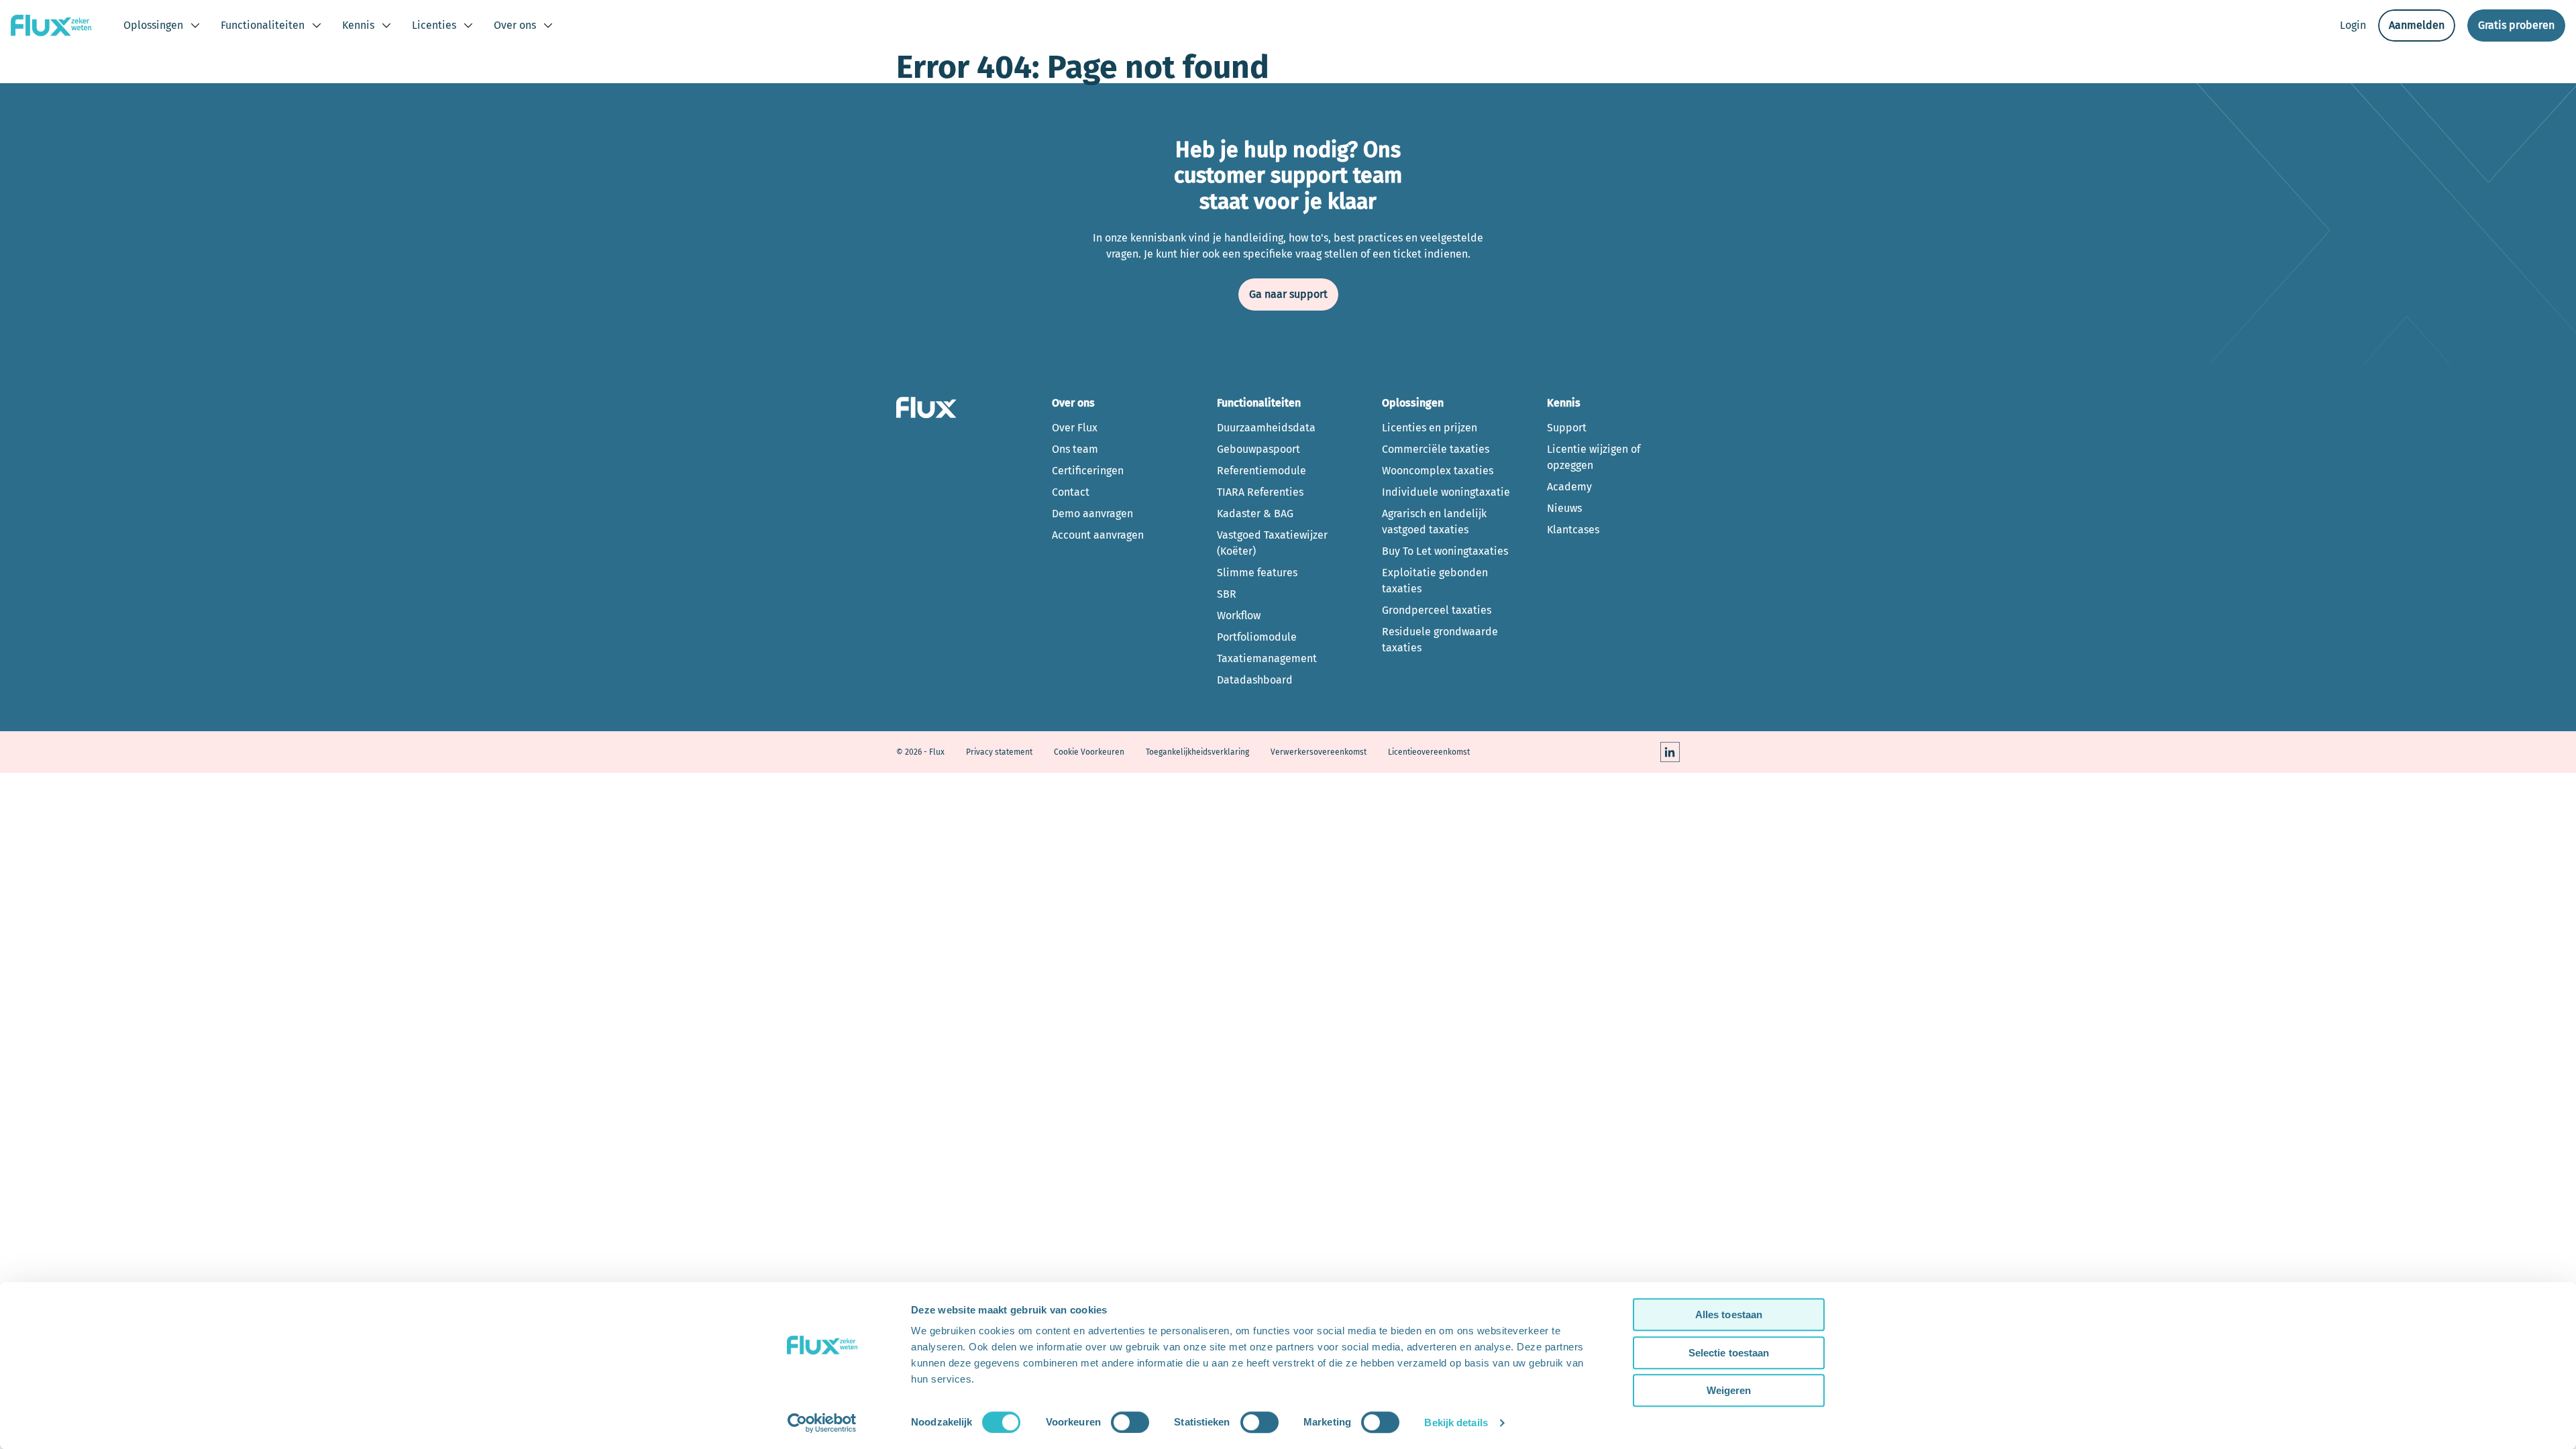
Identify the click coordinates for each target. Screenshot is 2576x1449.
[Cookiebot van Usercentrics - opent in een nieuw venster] (822, 1423)
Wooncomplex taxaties (1438, 471)
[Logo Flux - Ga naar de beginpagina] (51, 25)
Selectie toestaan (1729, 1353)
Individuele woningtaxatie (1446, 492)
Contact (1071, 492)
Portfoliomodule (1257, 637)
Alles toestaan (1729, 1314)
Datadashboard (1255, 680)
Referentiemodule (1262, 471)
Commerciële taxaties (1436, 449)
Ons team (1075, 449)
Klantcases (1573, 530)
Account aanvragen (1098, 535)
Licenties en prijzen (1430, 428)
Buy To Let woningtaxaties (1445, 551)
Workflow (1239, 615)
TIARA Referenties (1260, 492)
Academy (1569, 487)
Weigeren (1729, 1390)
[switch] (1130, 1422)
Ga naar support (1288, 294)
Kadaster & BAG (1255, 514)
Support (1567, 428)
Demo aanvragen (1092, 514)
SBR (1227, 594)
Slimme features (1257, 573)
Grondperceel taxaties (1437, 610)
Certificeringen (1088, 471)
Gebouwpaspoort (1258, 449)
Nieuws (1564, 508)
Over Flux (1075, 428)
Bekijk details (1456, 1423)
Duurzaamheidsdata (1266, 428)
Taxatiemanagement (1267, 658)
